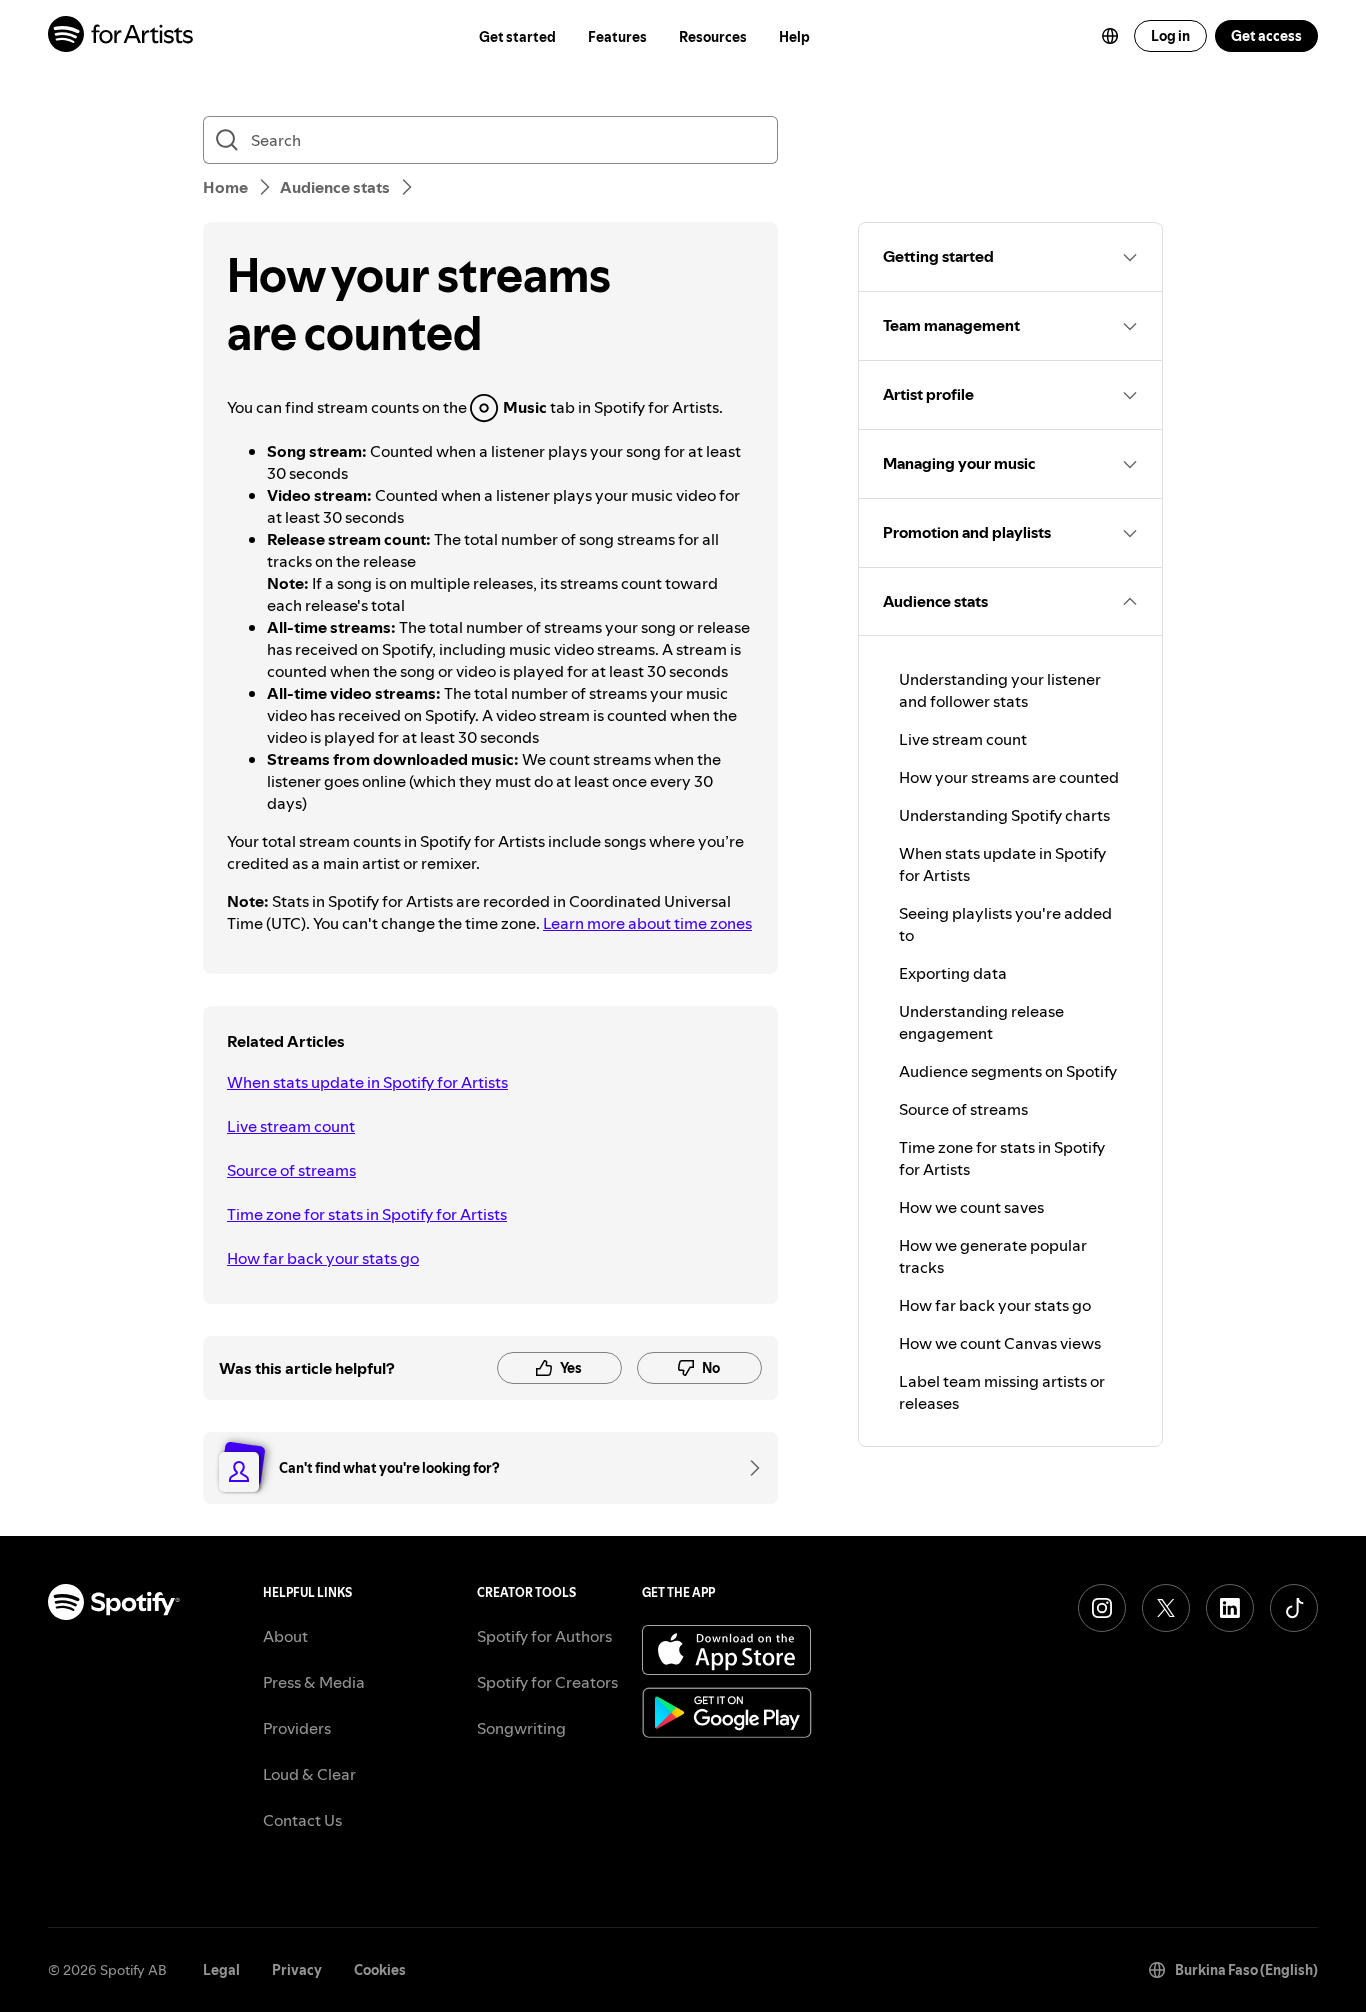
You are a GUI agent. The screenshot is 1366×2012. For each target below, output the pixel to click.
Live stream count (291, 1126)
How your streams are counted (1009, 777)
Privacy (297, 1970)
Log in (1170, 36)
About (285, 1636)
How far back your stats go (323, 1258)
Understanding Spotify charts (1004, 815)
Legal (221, 1970)
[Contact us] (748, 1468)
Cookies (380, 1970)
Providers (297, 1728)
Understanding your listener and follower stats (1000, 690)
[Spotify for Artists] (121, 36)
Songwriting (521, 1728)
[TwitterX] (1166, 1608)
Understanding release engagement (981, 1022)
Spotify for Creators (547, 1682)
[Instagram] (1102, 1608)
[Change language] (1110, 36)
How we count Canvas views (1000, 1343)
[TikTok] (1294, 1608)
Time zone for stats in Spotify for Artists (367, 1214)
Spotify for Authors (544, 1636)
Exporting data (953, 973)
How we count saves (971, 1207)
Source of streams (291, 1170)
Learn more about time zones (647, 923)
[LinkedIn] (1230, 1608)
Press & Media (314, 1682)
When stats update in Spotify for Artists (367, 1082)
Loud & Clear (309, 1774)
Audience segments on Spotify (1008, 1071)
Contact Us (302, 1820)
